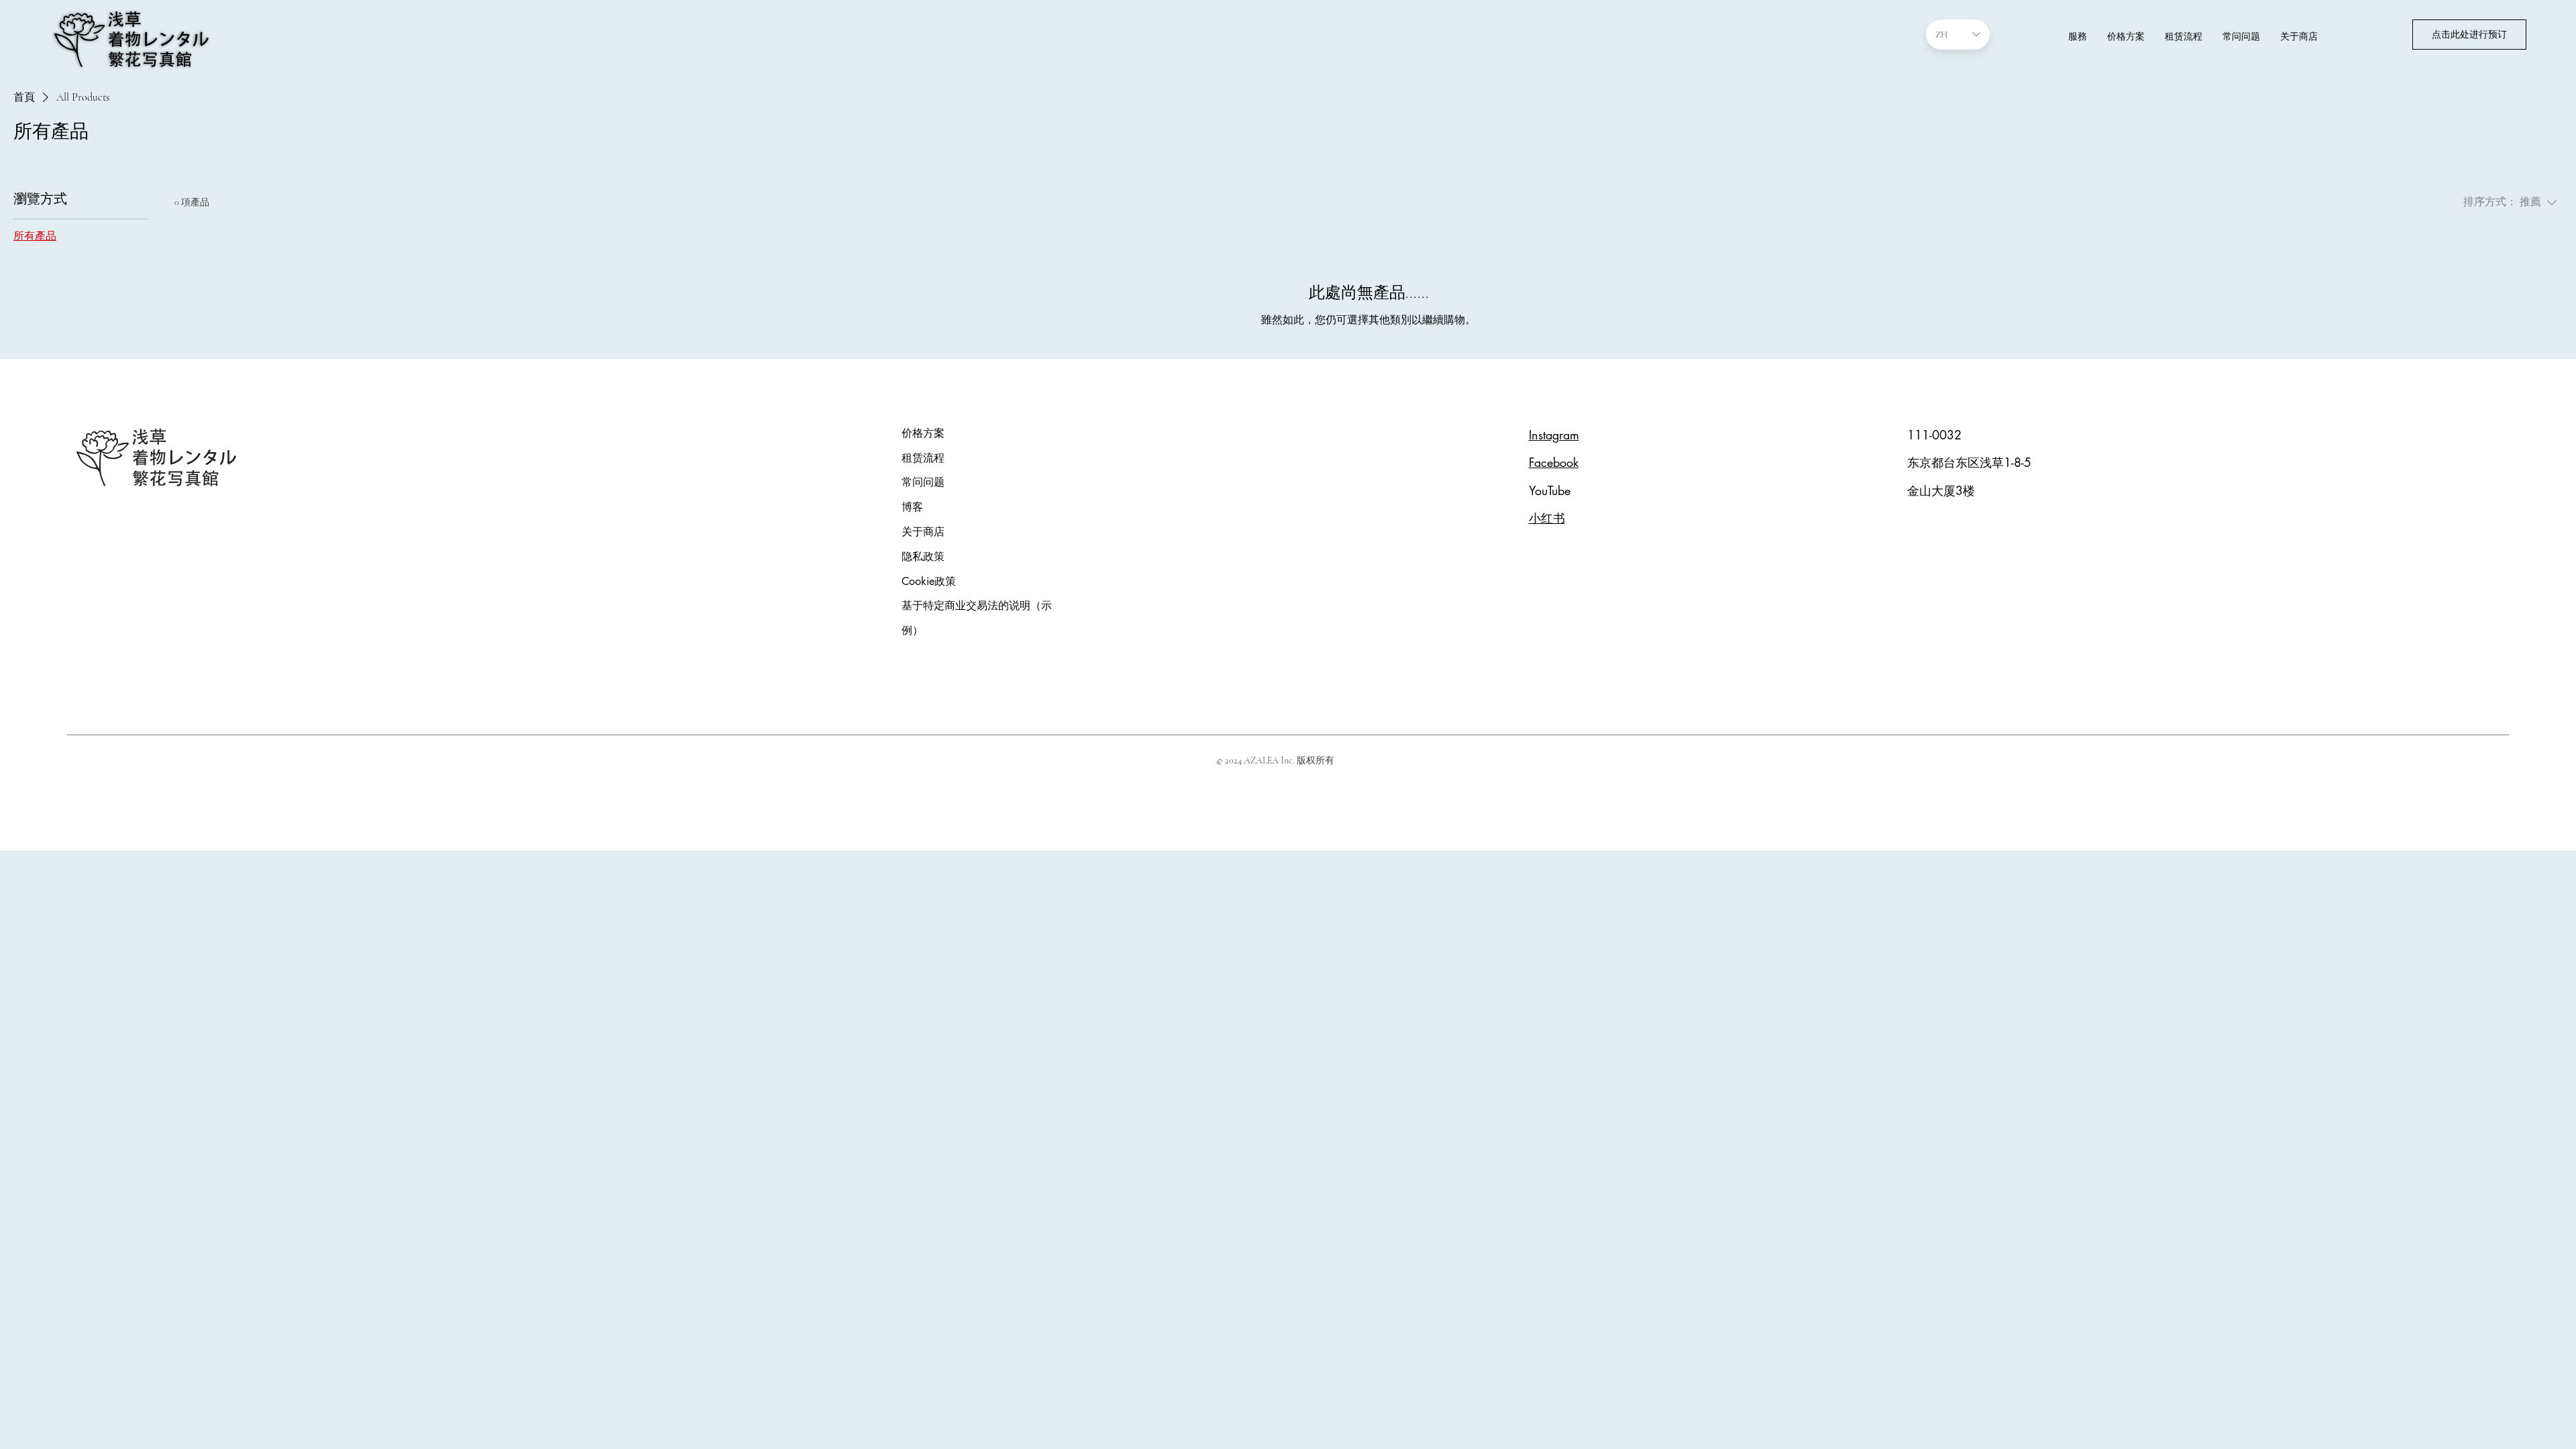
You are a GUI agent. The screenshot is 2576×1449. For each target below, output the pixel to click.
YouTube (1550, 490)
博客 (912, 507)
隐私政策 (923, 556)
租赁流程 (923, 458)
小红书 (1547, 518)
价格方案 (923, 433)
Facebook (1554, 462)
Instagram (1554, 435)
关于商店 (923, 532)
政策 (929, 581)
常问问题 (923, 482)
